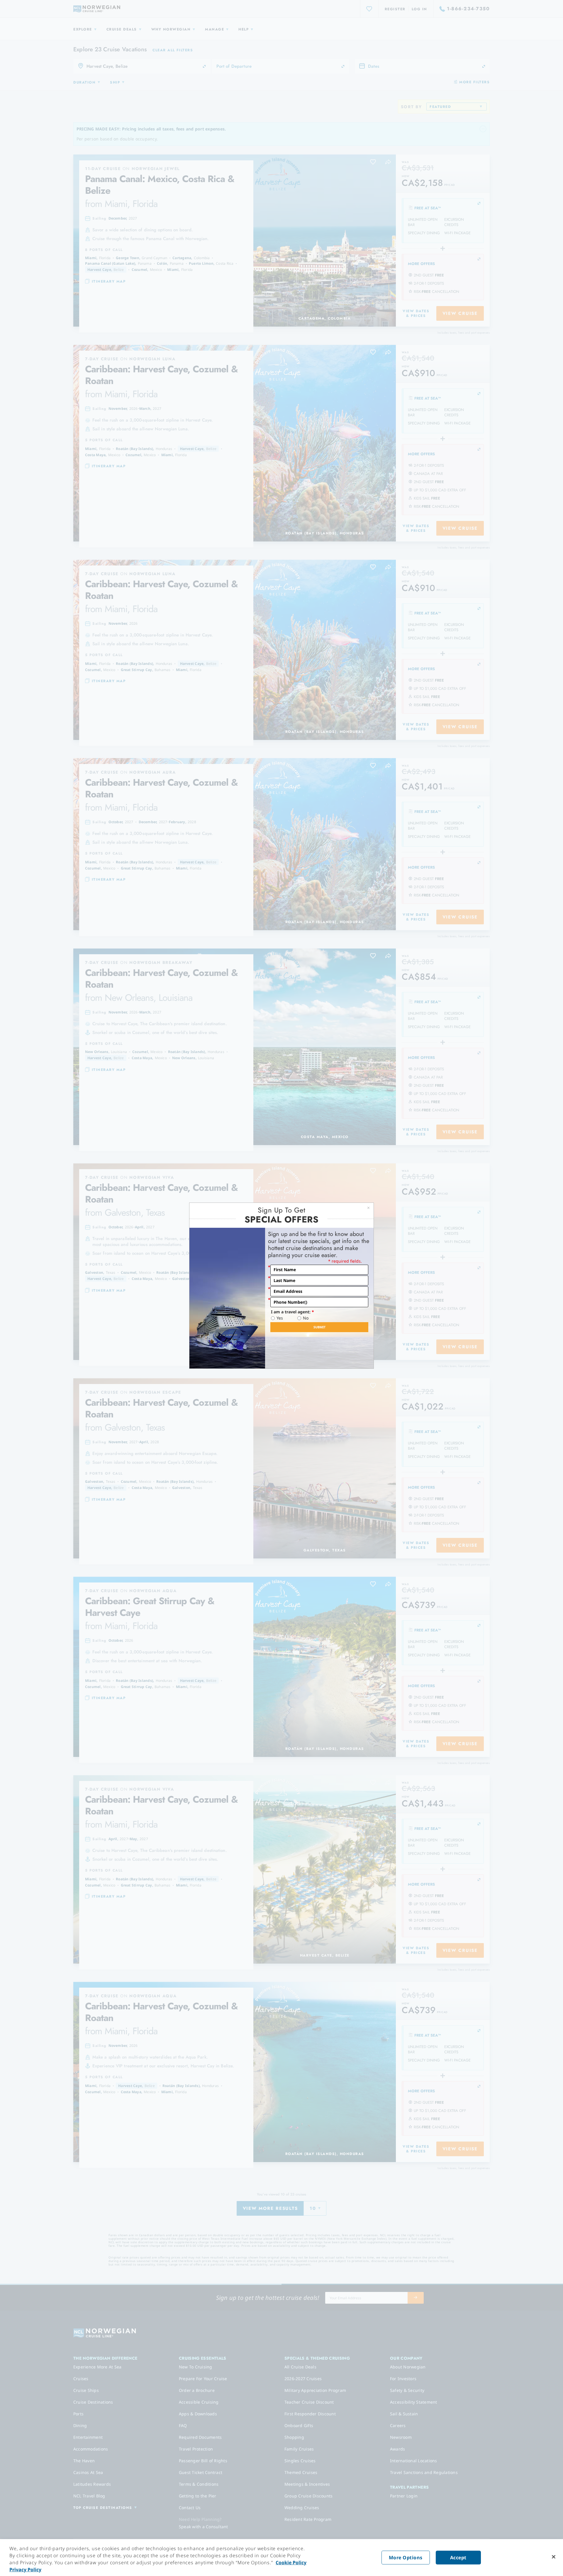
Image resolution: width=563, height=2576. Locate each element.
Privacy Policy (25, 2570)
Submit (319, 1327)
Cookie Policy (291, 2563)
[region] (281, 2558)
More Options (406, 2558)
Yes (280, 1318)
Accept (458, 2558)
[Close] (554, 2557)
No (306, 1318)
